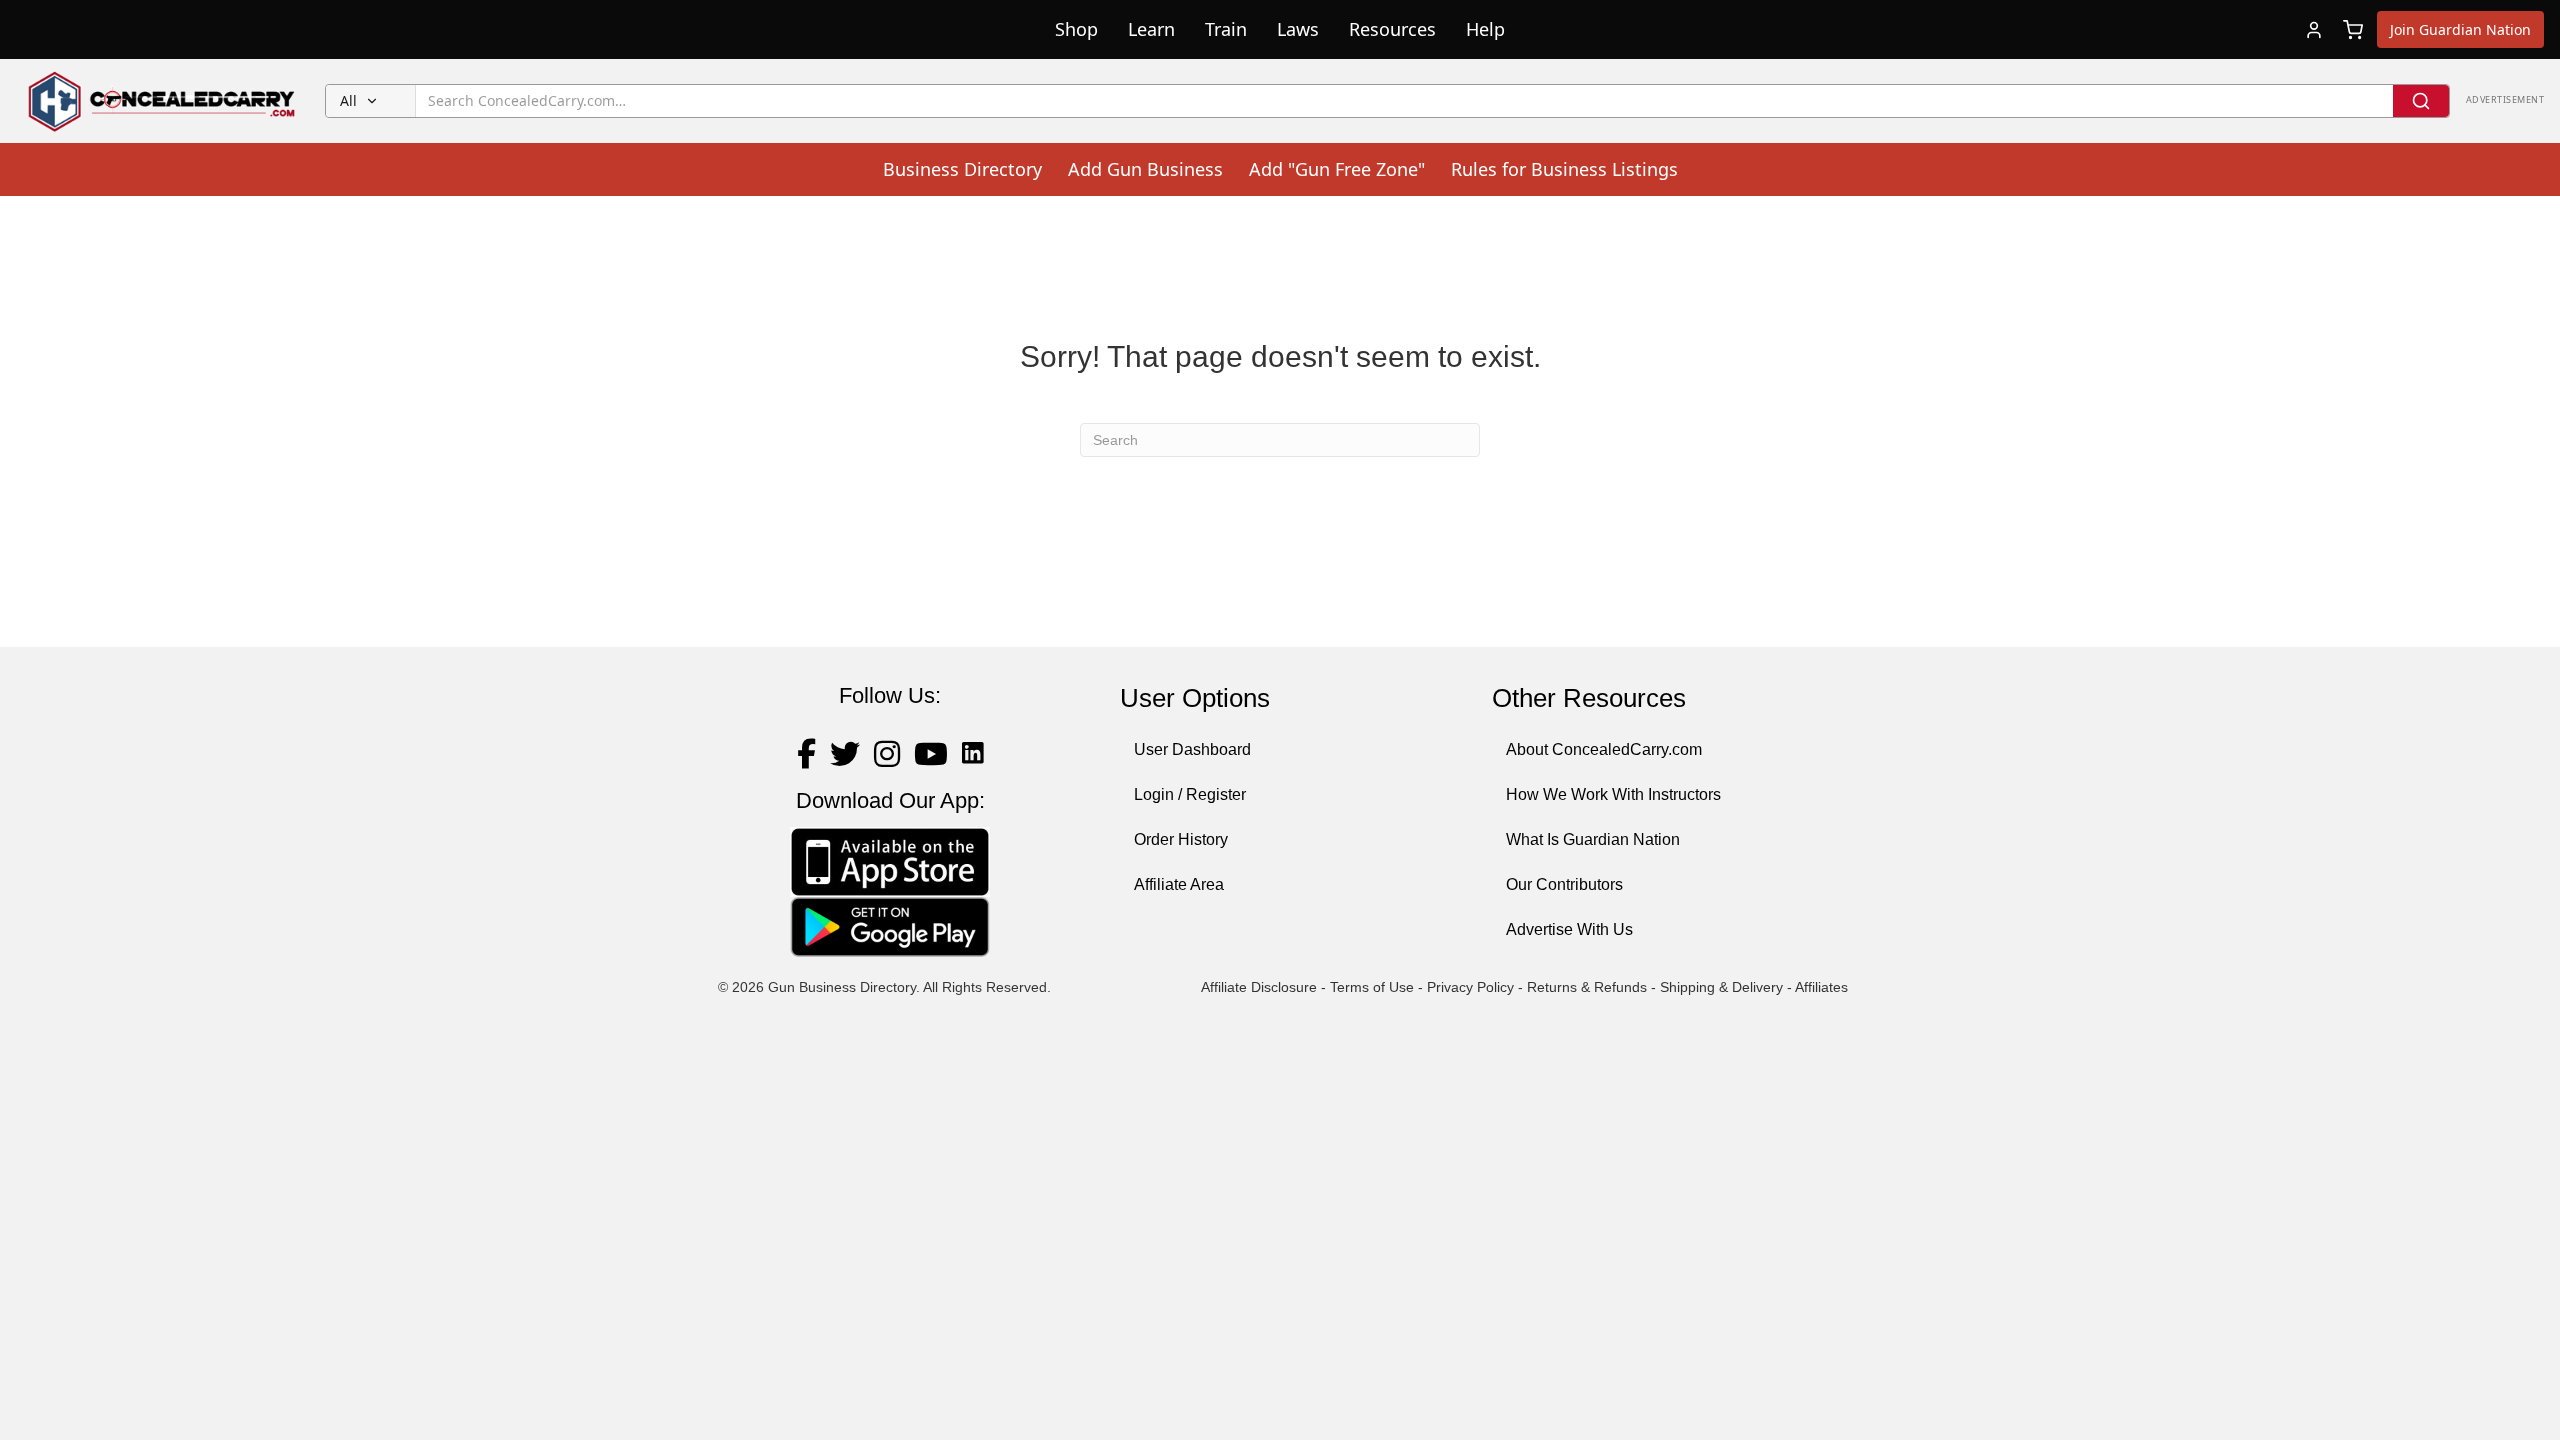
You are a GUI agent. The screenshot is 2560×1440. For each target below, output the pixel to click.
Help (1485, 29)
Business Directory (962, 169)
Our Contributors (1564, 884)
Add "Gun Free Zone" (1337, 169)
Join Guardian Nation (2460, 29)
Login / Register (1190, 794)
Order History (1181, 839)
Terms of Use (1372, 987)
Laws (1298, 29)
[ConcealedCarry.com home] (162, 101)
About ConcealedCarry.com (1604, 749)
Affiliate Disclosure (1259, 987)
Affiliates (1821, 987)
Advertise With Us (1569, 929)
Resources (1392, 29)
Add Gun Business (1145, 169)
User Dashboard (1192, 749)
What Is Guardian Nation (1593, 839)
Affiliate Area (1179, 884)
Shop (1076, 29)
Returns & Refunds (1587, 987)
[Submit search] (2421, 101)
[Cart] (2353, 30)
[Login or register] (2314, 30)
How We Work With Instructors (1613, 794)
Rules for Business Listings (1564, 169)
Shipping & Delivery (1721, 987)
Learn (1151, 29)
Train (1226, 29)
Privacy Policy (1470, 987)
